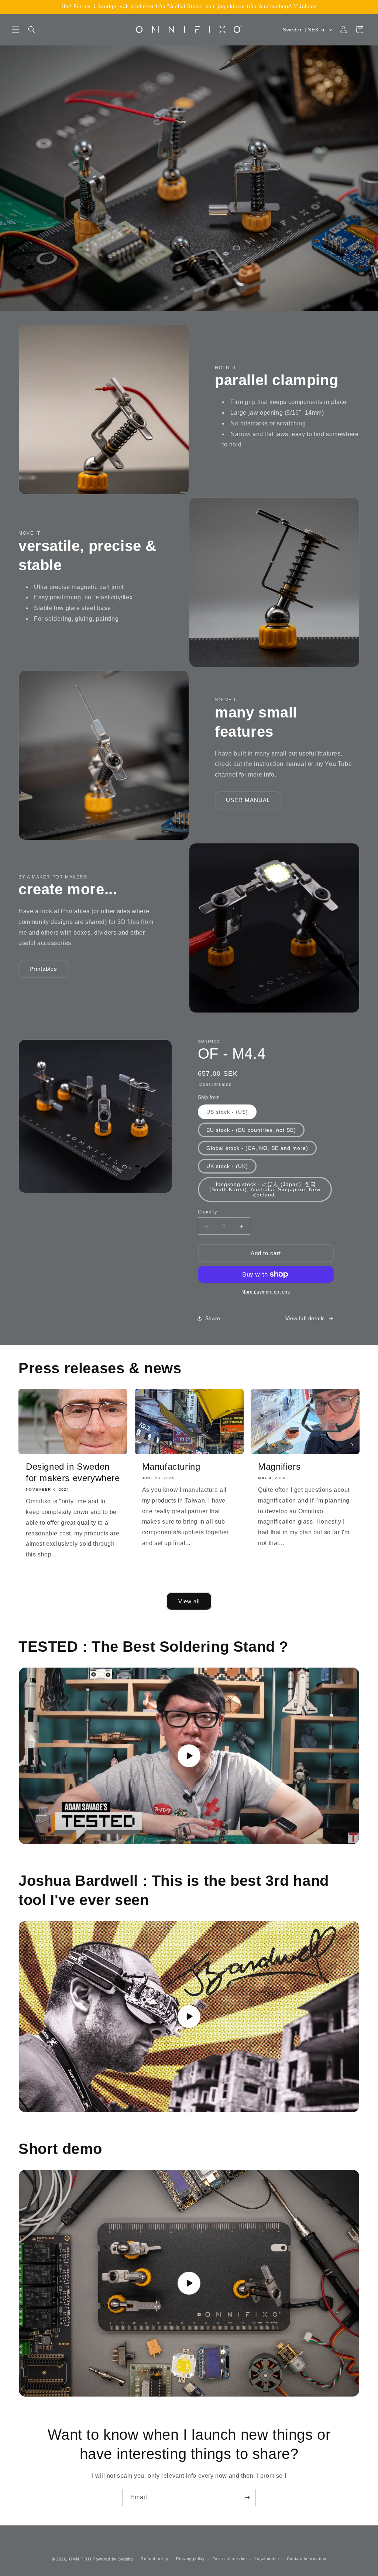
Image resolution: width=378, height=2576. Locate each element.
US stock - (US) (227, 1112)
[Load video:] (189, 1756)
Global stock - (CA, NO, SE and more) (257, 1148)
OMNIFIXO (80, 2559)
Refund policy (154, 2559)
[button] (16, 30)
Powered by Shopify (113, 2559)
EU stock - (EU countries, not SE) (251, 1130)
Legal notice (267, 2559)
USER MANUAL (248, 800)
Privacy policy (190, 2559)
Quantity (207, 1212)
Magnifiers (279, 1467)
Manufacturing (171, 1467)
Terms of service (230, 2559)
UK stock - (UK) (227, 1166)
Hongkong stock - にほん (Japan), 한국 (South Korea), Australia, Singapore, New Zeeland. (265, 1189)
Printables (43, 969)
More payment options (266, 1292)
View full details (305, 1318)
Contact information (307, 2559)
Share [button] (213, 1318)
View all (189, 1601)
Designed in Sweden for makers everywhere (73, 1472)
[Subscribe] (247, 2498)
